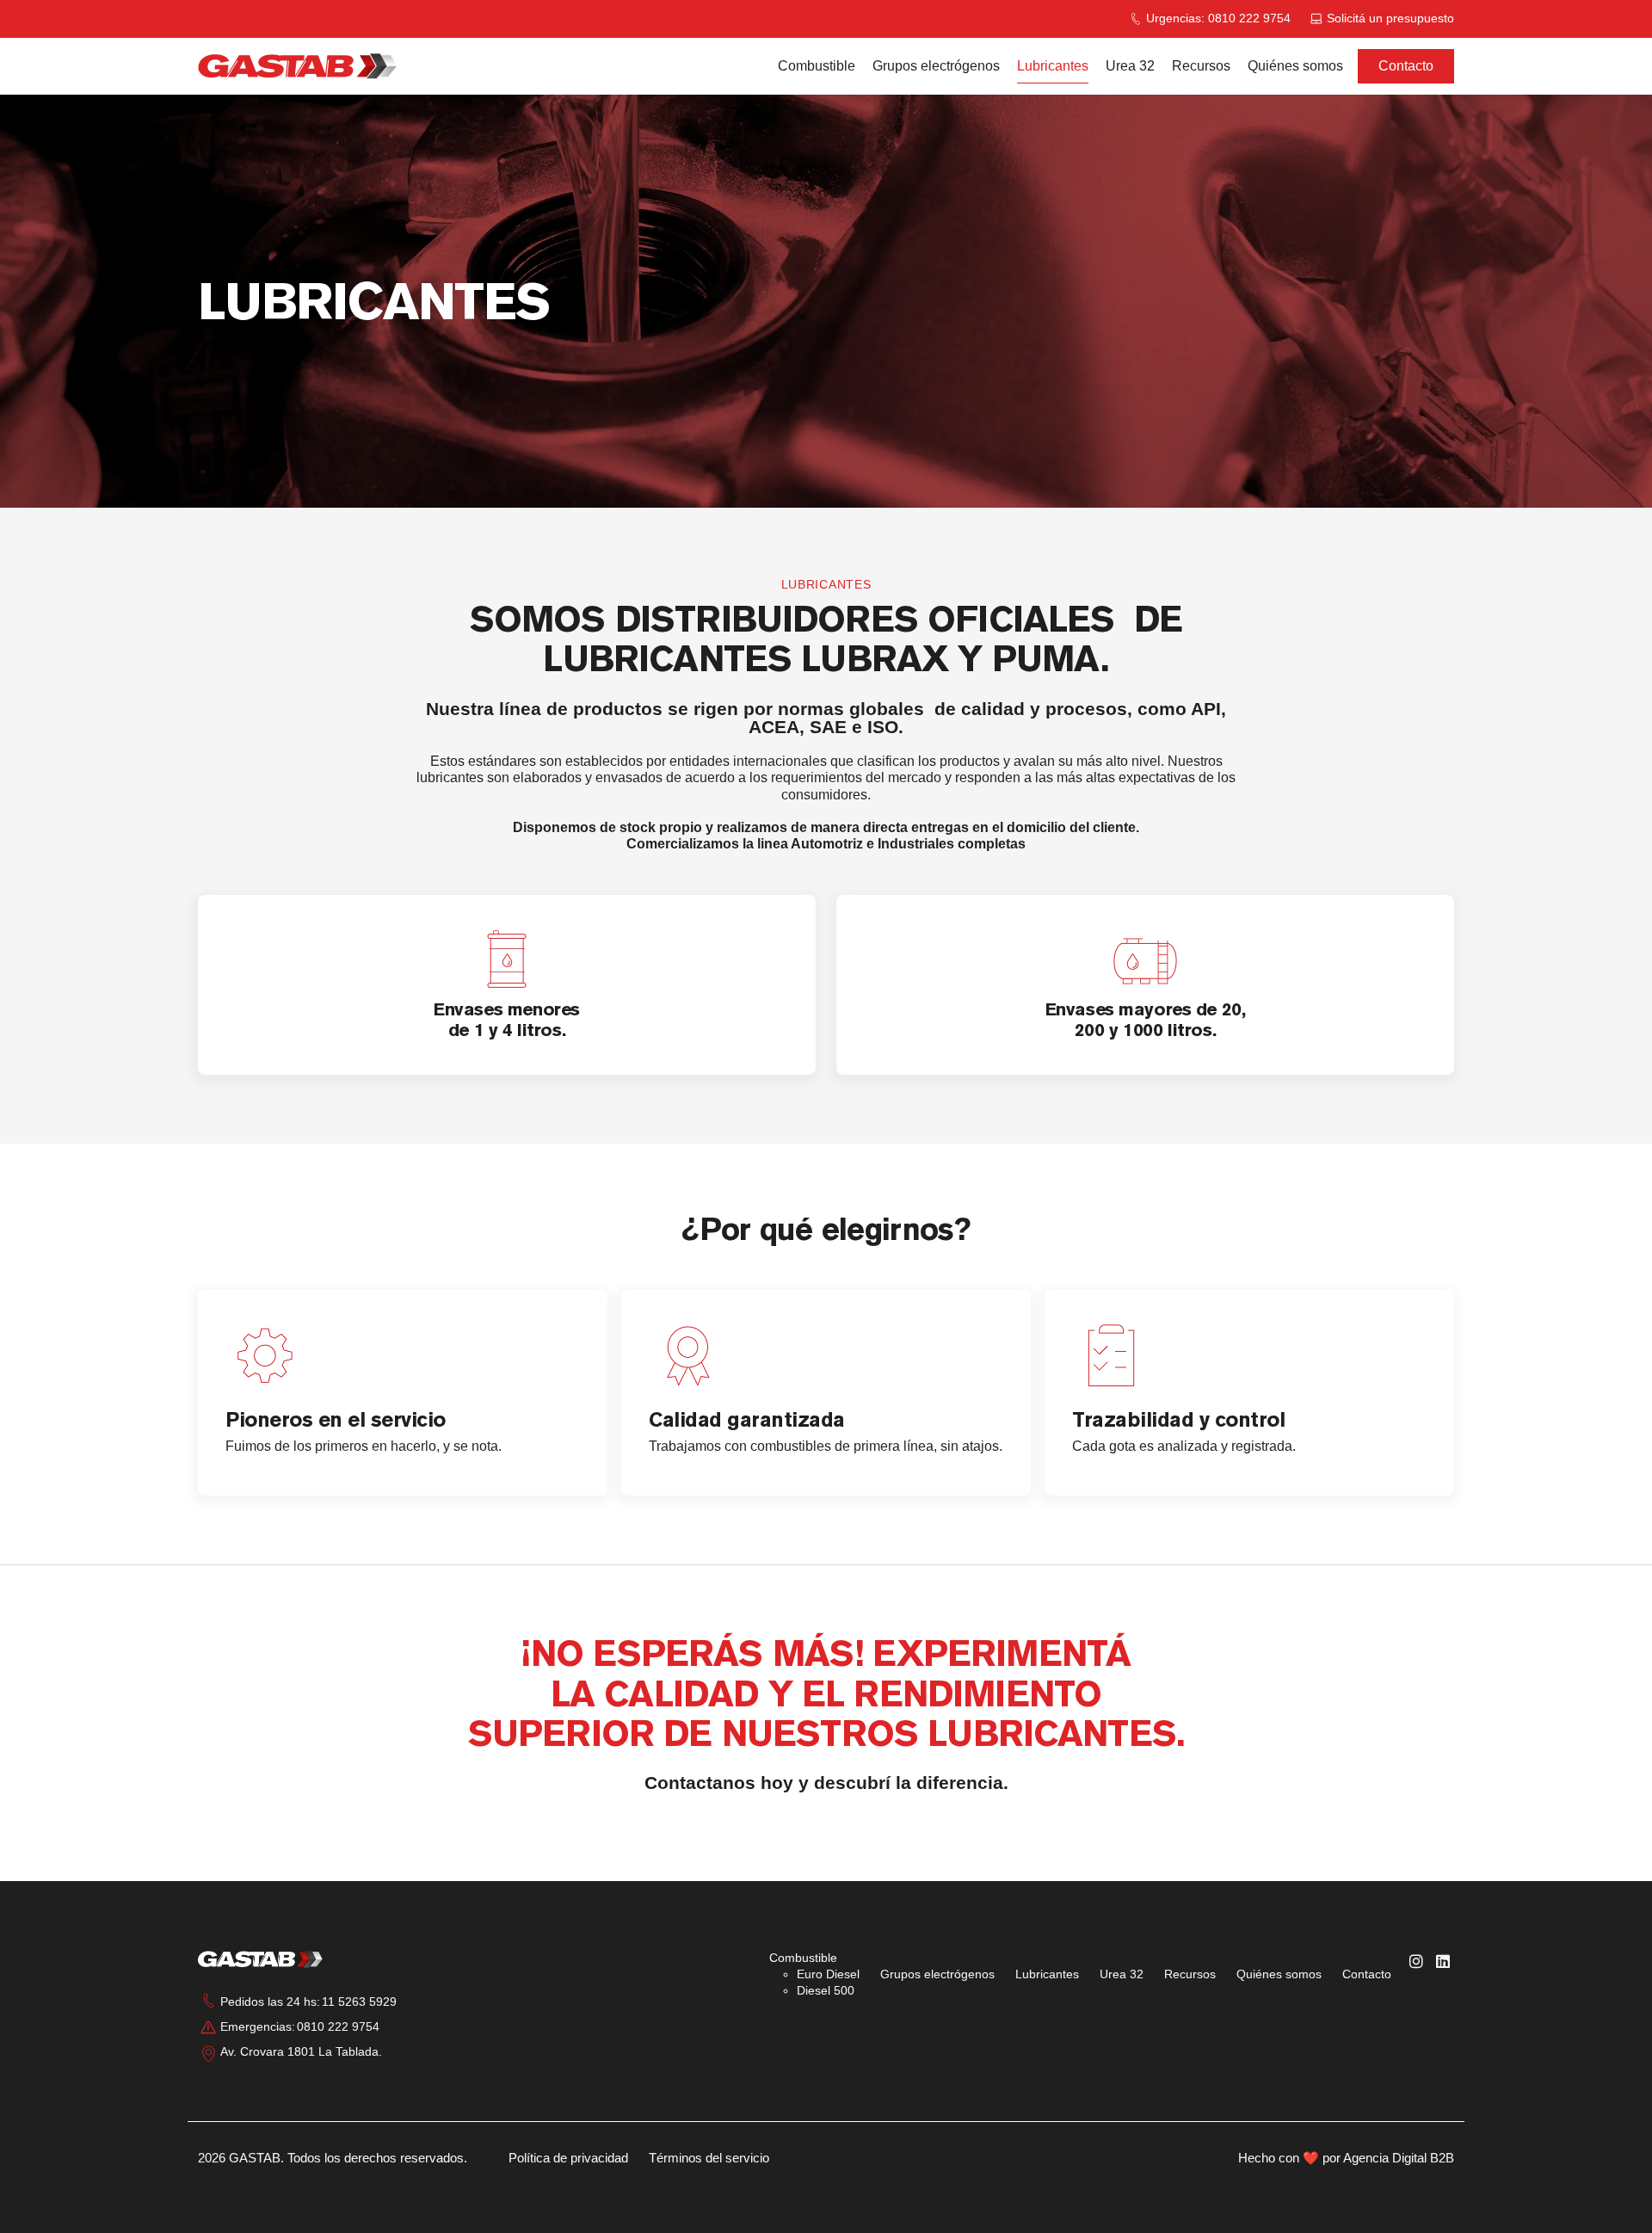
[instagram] (1416, 1962)
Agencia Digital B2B (1399, 2158)
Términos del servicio (709, 2158)
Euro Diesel (828, 1974)
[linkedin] (1443, 1962)
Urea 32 (1130, 66)
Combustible (817, 66)
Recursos (1201, 66)
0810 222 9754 (338, 2026)
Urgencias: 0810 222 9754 (1218, 18)
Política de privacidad (568, 2158)
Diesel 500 (826, 1990)
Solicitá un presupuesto (1390, 18)
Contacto (1406, 66)
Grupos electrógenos (936, 66)
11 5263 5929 (359, 2002)
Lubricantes (1053, 66)
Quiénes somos (1295, 66)
